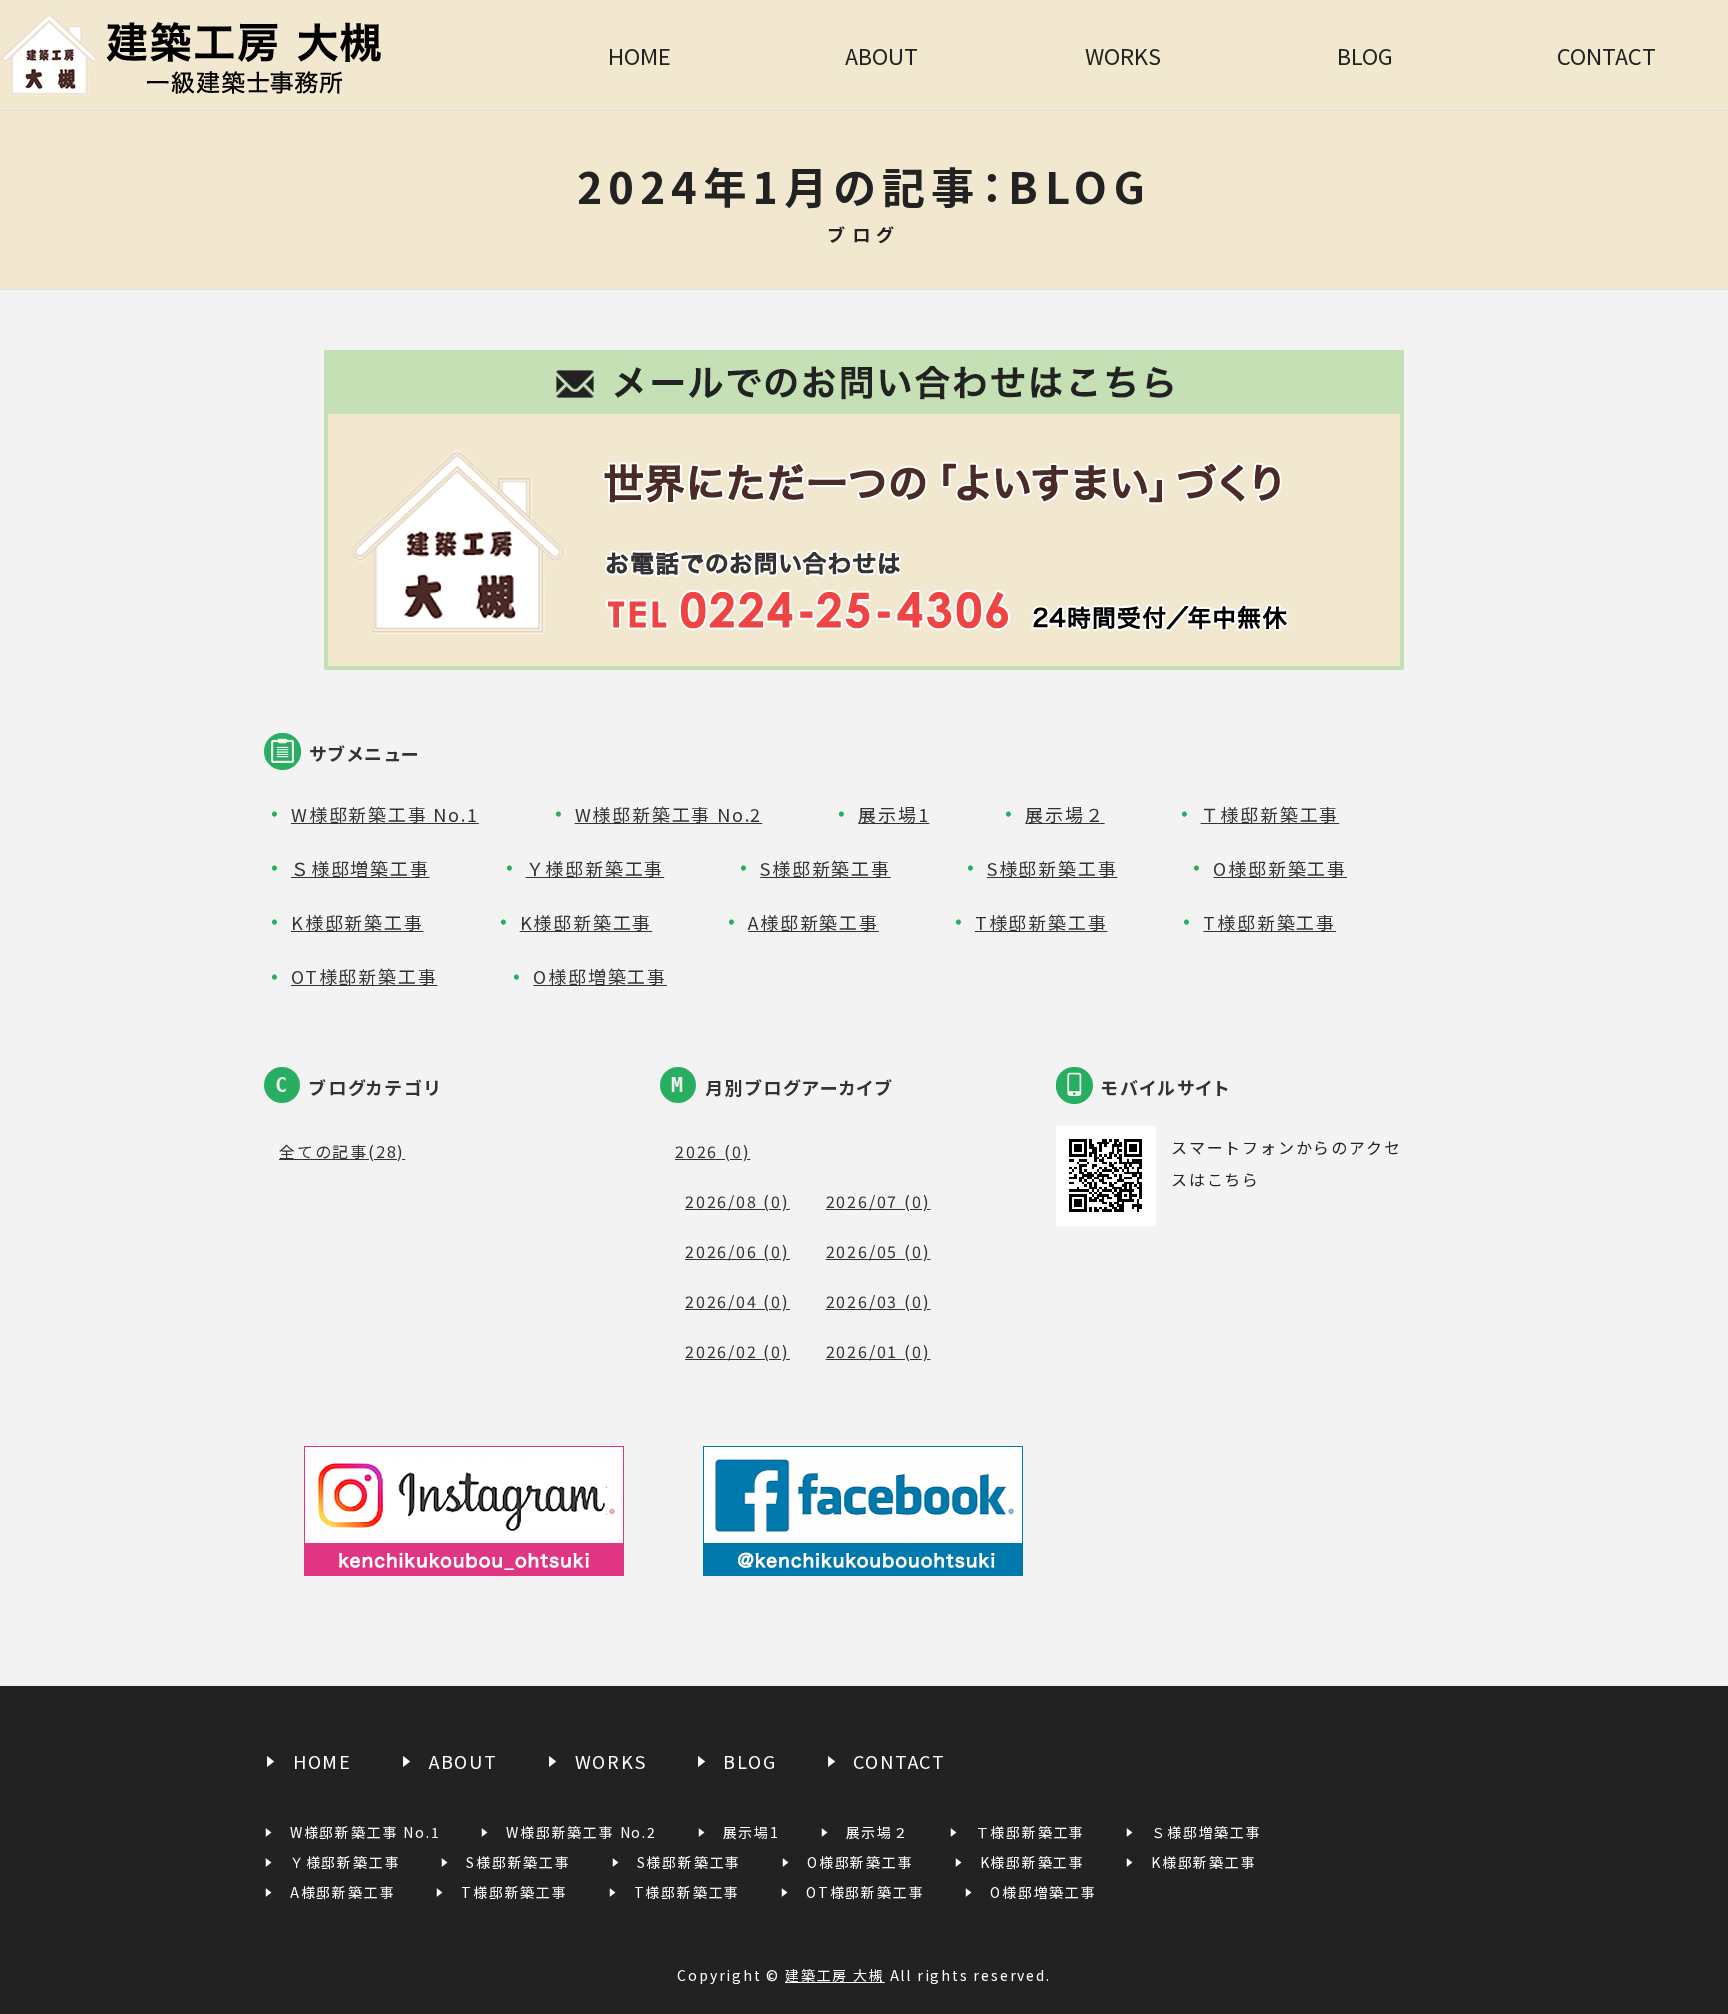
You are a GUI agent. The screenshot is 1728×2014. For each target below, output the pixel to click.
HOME (639, 55)
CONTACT (1606, 55)
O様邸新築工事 (1280, 868)
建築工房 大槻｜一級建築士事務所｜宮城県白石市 (259, 55)
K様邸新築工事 (357, 922)
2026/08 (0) (737, 1201)
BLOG (1365, 55)
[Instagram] (464, 1559)
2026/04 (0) (737, 1301)
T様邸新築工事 (1041, 922)
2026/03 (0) (878, 1301)
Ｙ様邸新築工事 (595, 868)
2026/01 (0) (878, 1351)
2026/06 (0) (737, 1251)
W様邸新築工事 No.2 (669, 814)
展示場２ (1064, 814)
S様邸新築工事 (825, 868)
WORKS (1123, 55)
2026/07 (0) (878, 1201)
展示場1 (893, 814)
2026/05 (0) (878, 1251)
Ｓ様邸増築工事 (360, 868)
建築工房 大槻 (835, 1975)
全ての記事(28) (342, 1151)
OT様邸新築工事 (364, 976)
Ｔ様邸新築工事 (1270, 814)
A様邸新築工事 (813, 922)
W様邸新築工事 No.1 (385, 814)
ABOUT (881, 55)
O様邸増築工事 (600, 976)
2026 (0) (712, 1151)
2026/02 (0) (737, 1351)
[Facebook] (863, 1559)
